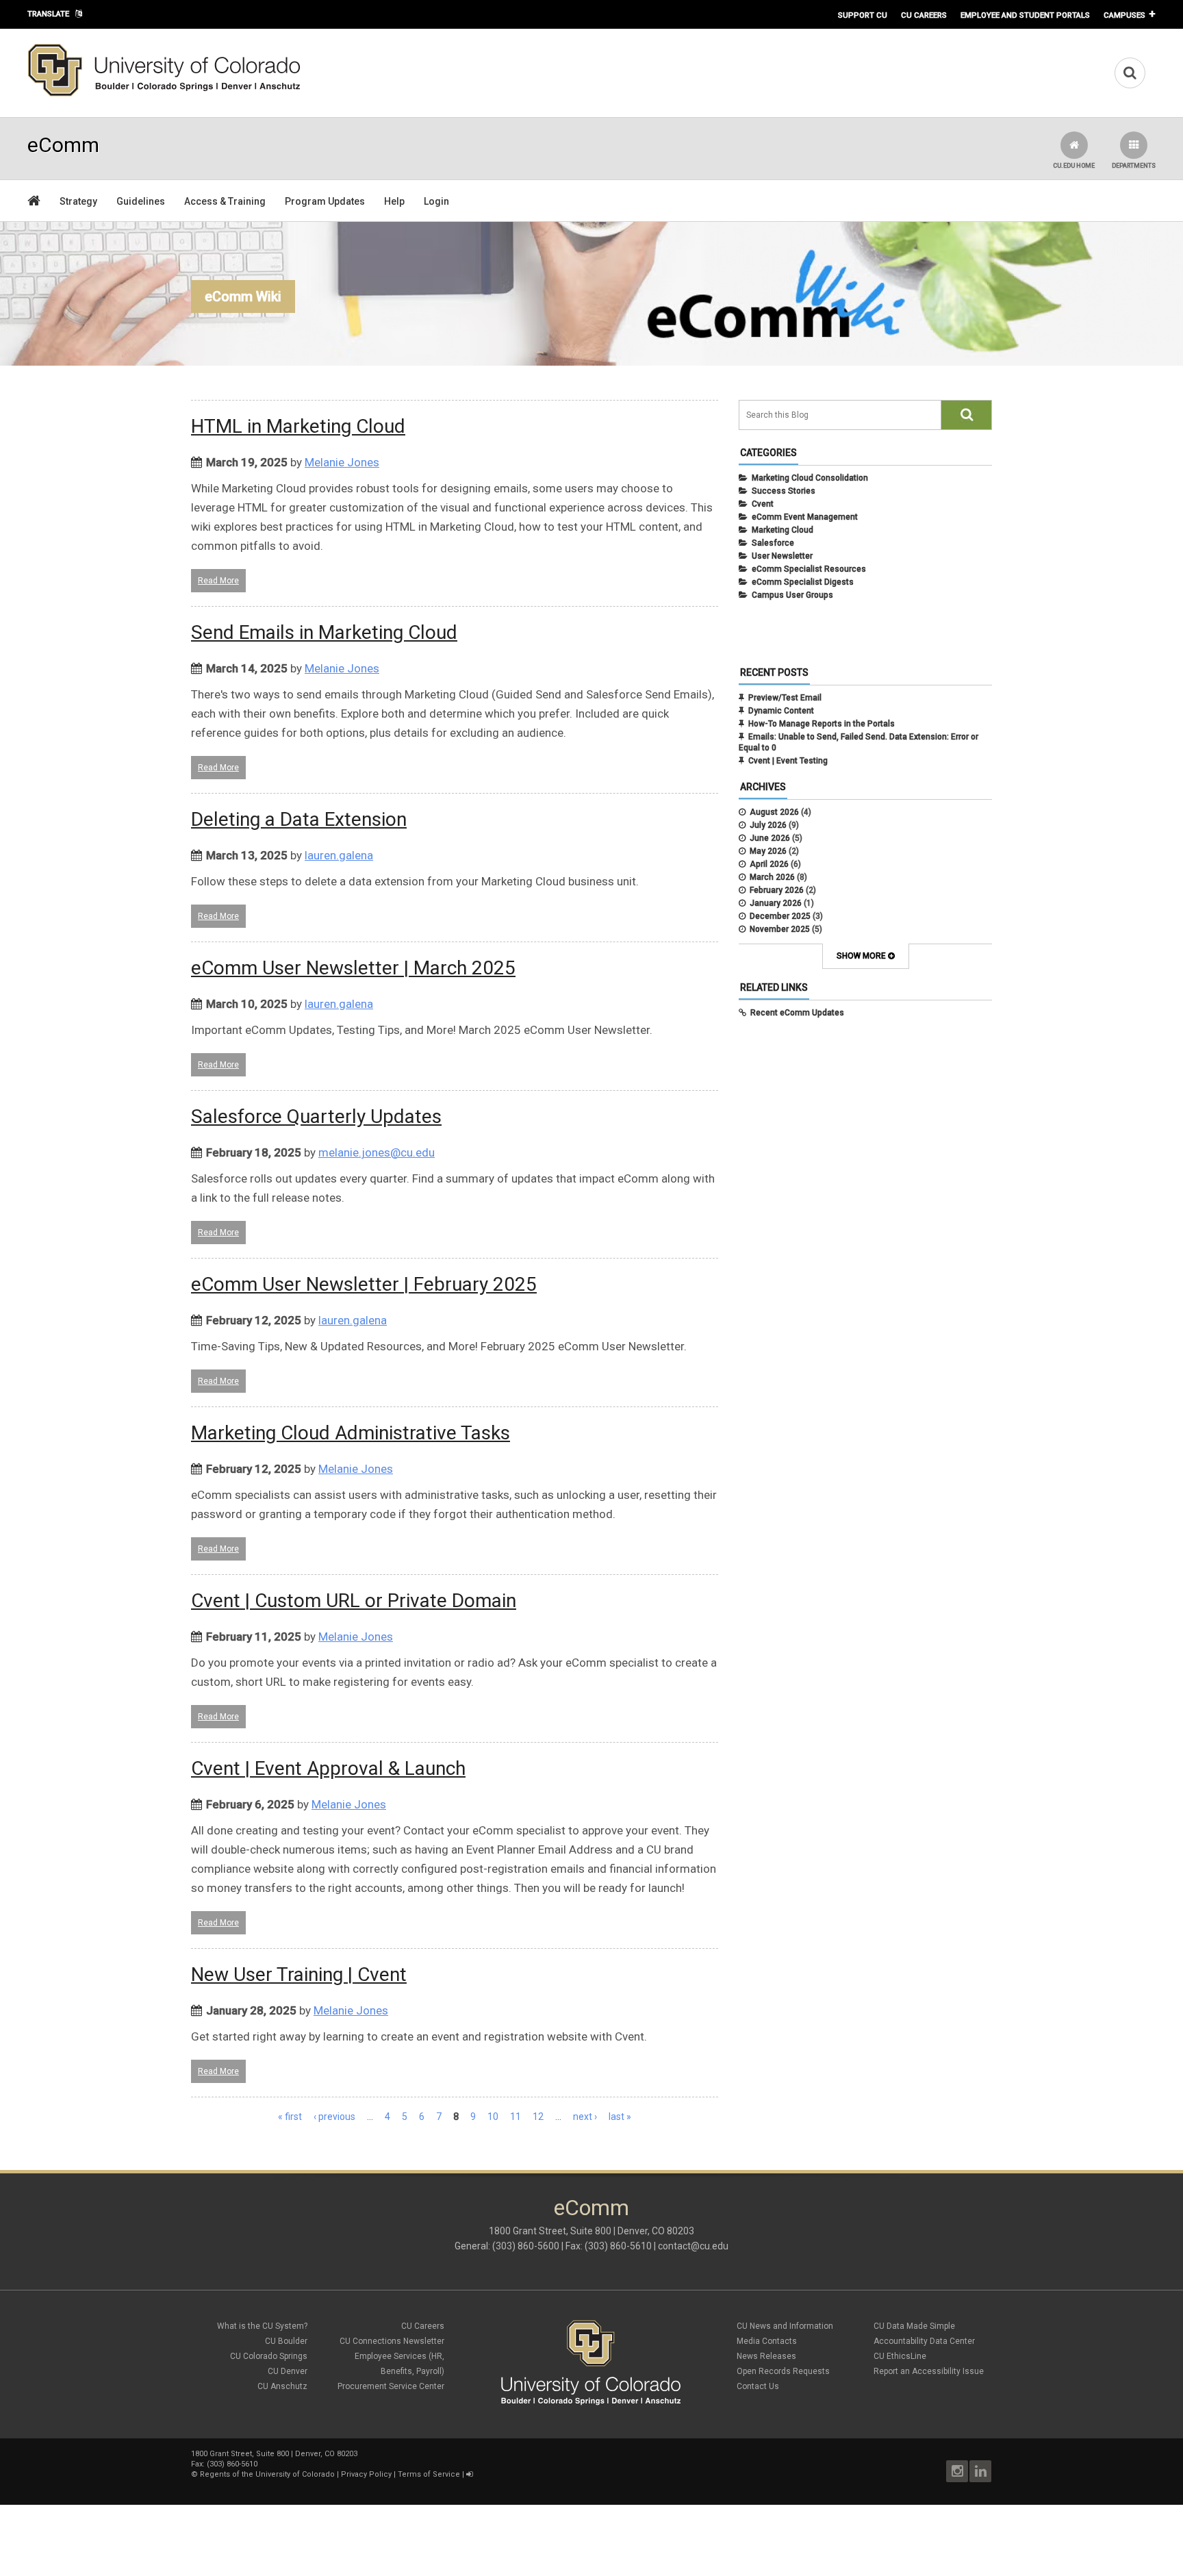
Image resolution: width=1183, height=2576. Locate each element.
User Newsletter (782, 556)
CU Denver (288, 2371)
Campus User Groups (792, 595)
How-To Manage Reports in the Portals (822, 724)
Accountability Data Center (924, 2341)
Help (394, 201)
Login (436, 201)
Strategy (78, 201)
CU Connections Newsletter (392, 2341)
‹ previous (334, 2117)
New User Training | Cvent (299, 1974)
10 (493, 2117)
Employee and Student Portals (1025, 15)
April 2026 (769, 864)
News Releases (766, 2356)
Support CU (863, 15)
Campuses (1124, 15)
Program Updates (325, 201)
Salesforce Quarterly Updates (316, 1116)
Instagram (957, 2471)
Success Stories (784, 491)
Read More (218, 581)
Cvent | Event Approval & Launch (328, 1768)
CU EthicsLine (900, 2356)
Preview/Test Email (785, 698)
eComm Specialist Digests (803, 582)
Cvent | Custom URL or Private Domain (354, 1601)
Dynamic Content (781, 711)
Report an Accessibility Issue (929, 2371)
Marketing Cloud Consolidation (810, 478)
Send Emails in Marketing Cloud (324, 632)
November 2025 (780, 929)
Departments (1134, 166)
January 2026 (776, 903)
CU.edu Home (1074, 166)
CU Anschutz (282, 2386)
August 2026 (774, 812)
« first (290, 2117)
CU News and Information (785, 2326)
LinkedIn (980, 2471)
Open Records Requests (783, 2371)
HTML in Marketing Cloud (298, 426)
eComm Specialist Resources (809, 569)
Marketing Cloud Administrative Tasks (351, 1433)
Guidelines (141, 201)
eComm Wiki (243, 296)
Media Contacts (767, 2341)
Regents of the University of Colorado (267, 2474)
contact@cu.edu (693, 2246)
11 (516, 2117)
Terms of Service (429, 2474)
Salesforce (773, 543)
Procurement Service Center (391, 2386)
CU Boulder (286, 2341)
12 (538, 2117)
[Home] (164, 94)
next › (585, 2117)
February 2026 (777, 890)
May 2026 (768, 851)
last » (620, 2117)
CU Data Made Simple (914, 2326)
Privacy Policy (366, 2474)
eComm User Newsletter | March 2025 (353, 968)
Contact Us (758, 2386)
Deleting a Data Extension (299, 819)
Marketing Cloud (783, 530)
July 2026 (768, 825)
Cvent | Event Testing (788, 761)
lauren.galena (339, 855)
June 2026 (770, 838)
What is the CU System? (262, 2326)
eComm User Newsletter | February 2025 (364, 1284)
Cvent (763, 504)
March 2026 (772, 877)
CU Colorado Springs (269, 2356)
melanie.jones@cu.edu (377, 1152)
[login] (469, 2474)
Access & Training (225, 201)
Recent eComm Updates (797, 1013)
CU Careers (924, 15)
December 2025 (780, 916)
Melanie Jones (342, 462)
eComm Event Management (805, 517)
